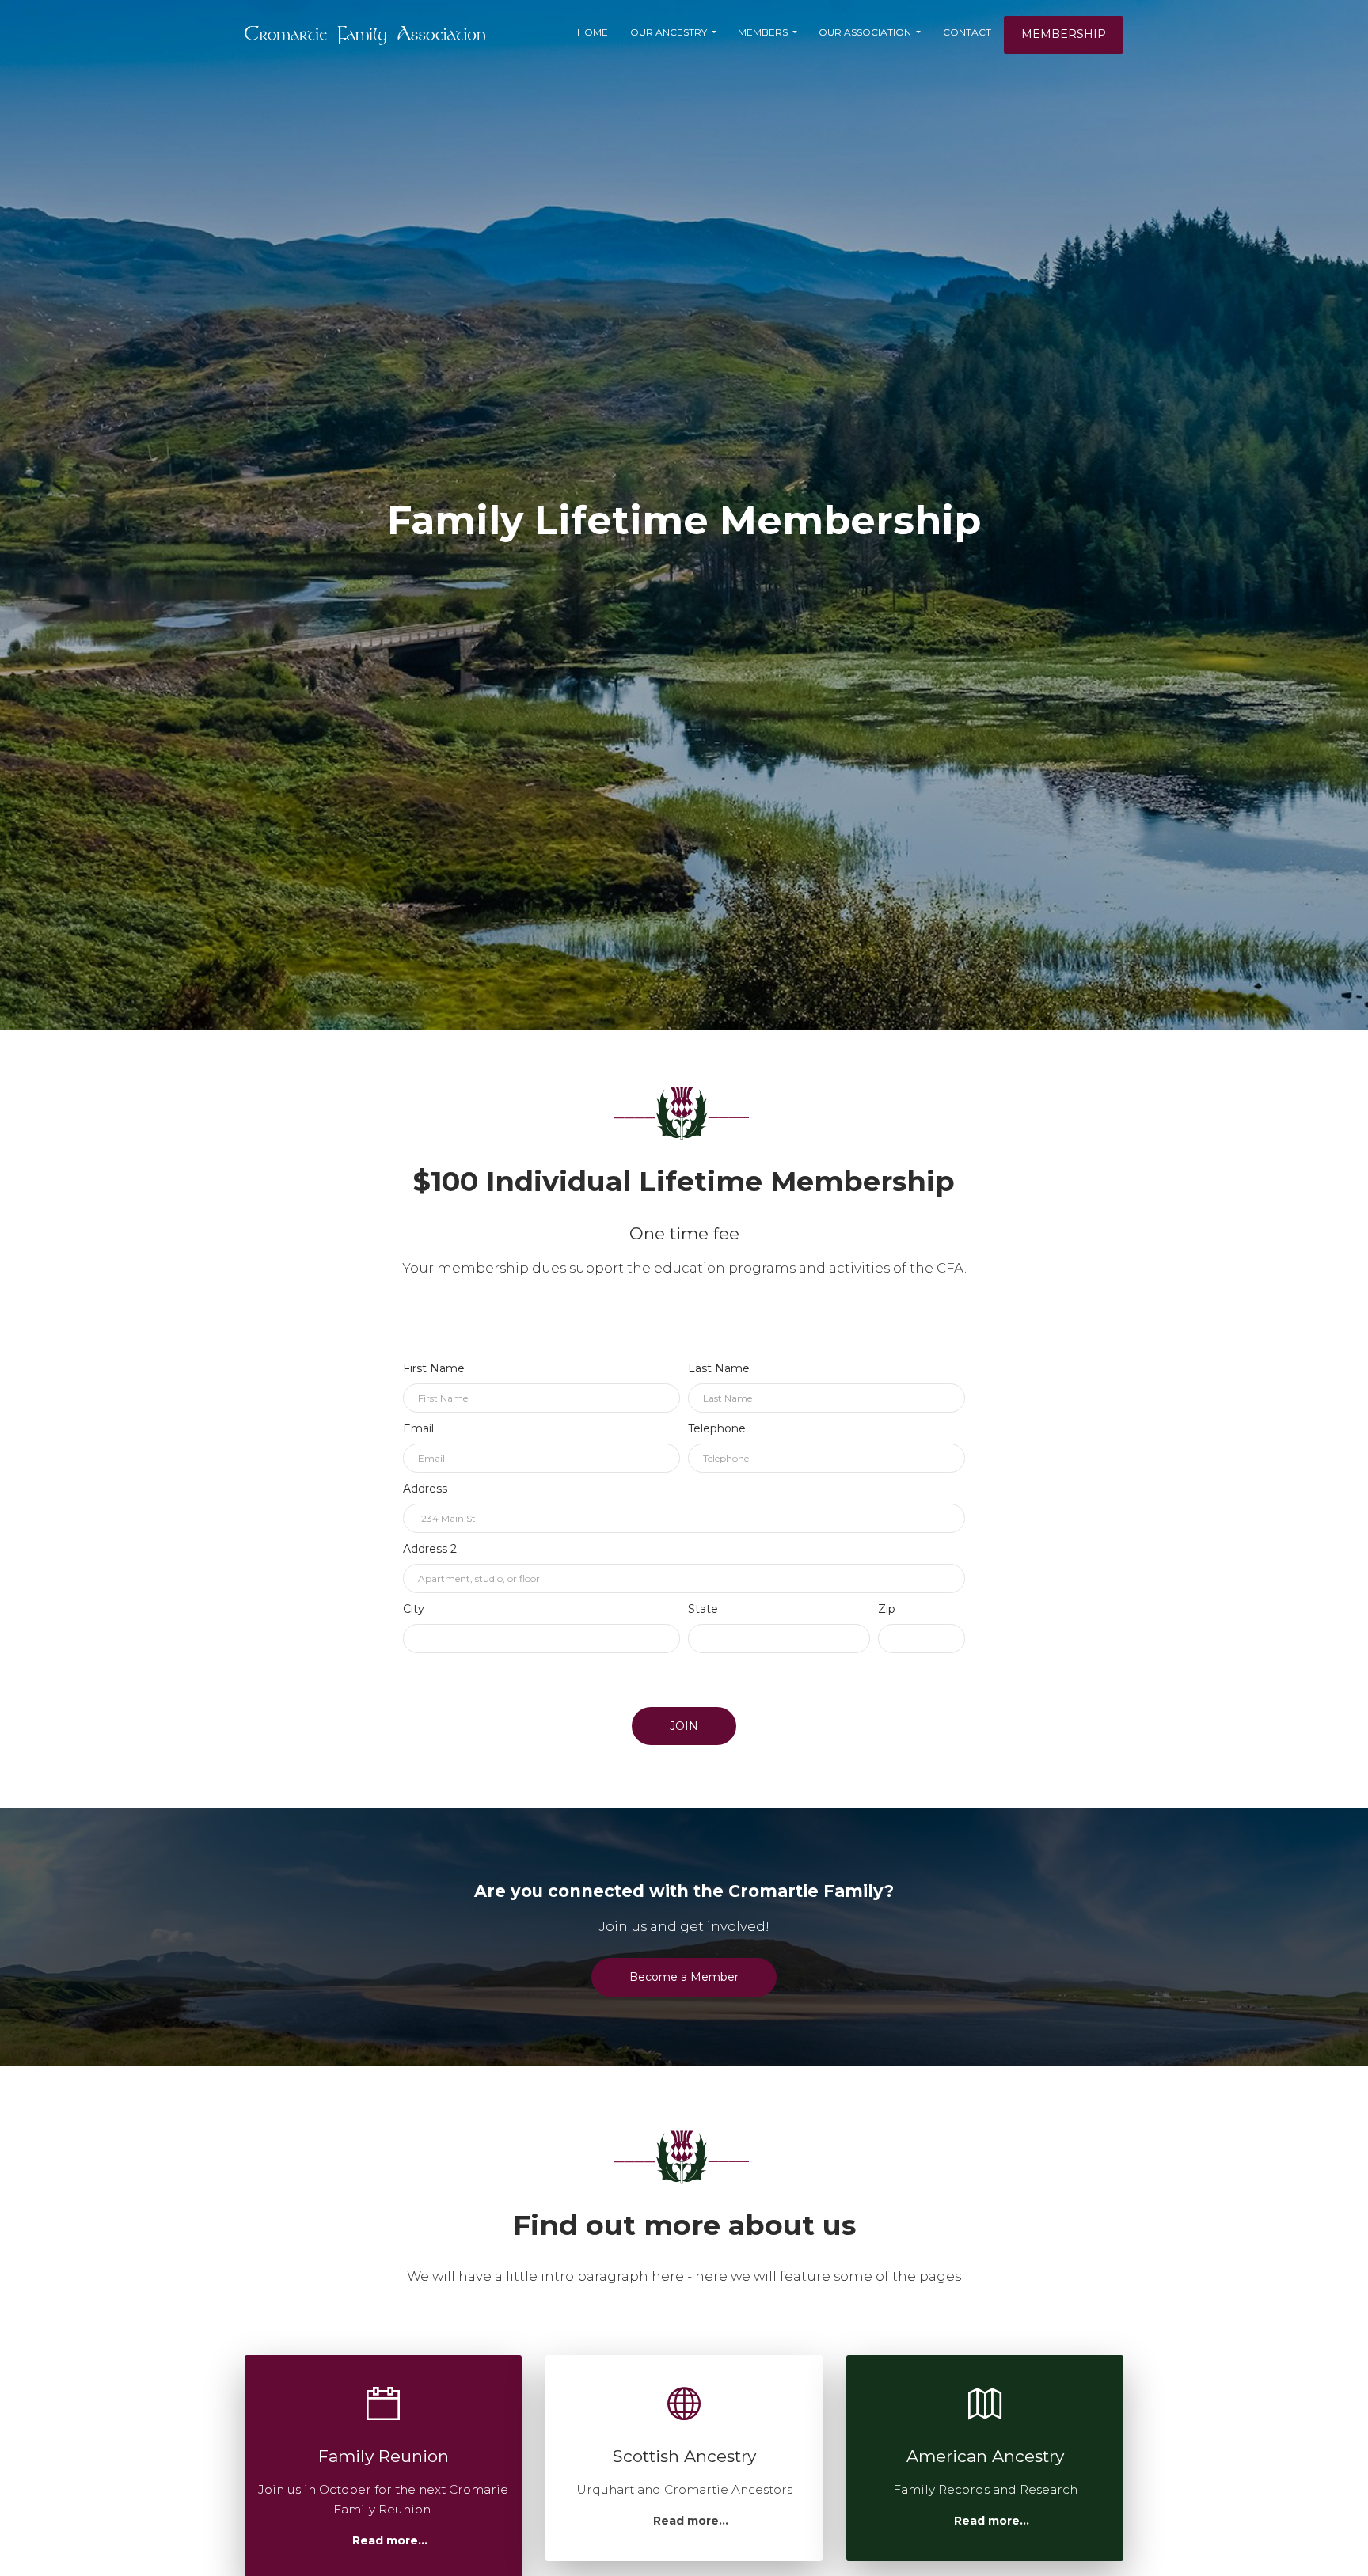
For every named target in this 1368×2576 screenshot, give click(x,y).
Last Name (719, 1368)
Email (418, 1428)
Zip (887, 1609)
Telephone (717, 1428)
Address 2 (430, 1549)
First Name (434, 1368)
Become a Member (684, 1977)
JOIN (684, 1726)
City (414, 1609)
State (703, 1609)
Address (425, 1489)
